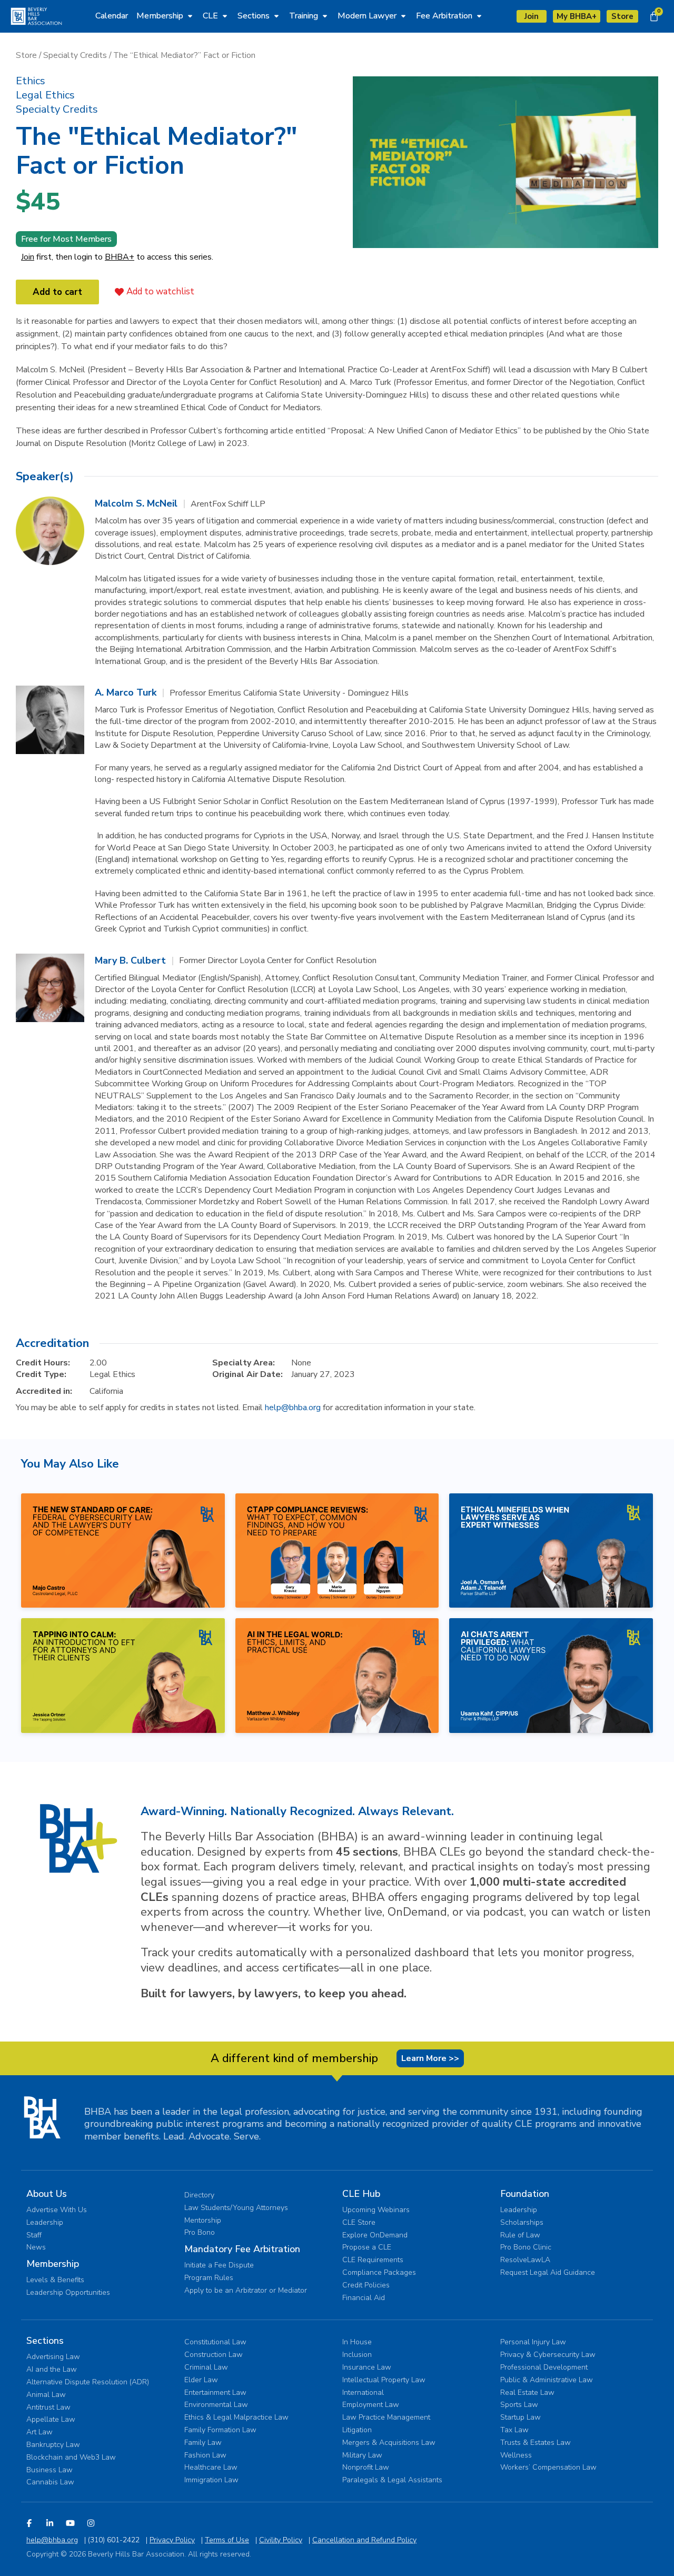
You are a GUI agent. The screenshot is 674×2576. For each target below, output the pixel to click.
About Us (47, 2194)
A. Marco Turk (126, 692)
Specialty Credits (75, 55)
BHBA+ (120, 257)
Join (28, 257)
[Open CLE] (225, 16)
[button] (31, 81)
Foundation (525, 2194)
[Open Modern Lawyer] (403, 16)
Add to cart (57, 292)
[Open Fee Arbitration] (479, 16)
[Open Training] (325, 16)
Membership (53, 2264)
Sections (45, 2341)
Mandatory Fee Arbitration (242, 2249)
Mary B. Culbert (130, 960)
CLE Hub (361, 2194)
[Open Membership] (190, 16)
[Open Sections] (276, 16)
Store (26, 55)
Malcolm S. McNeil (136, 503)
